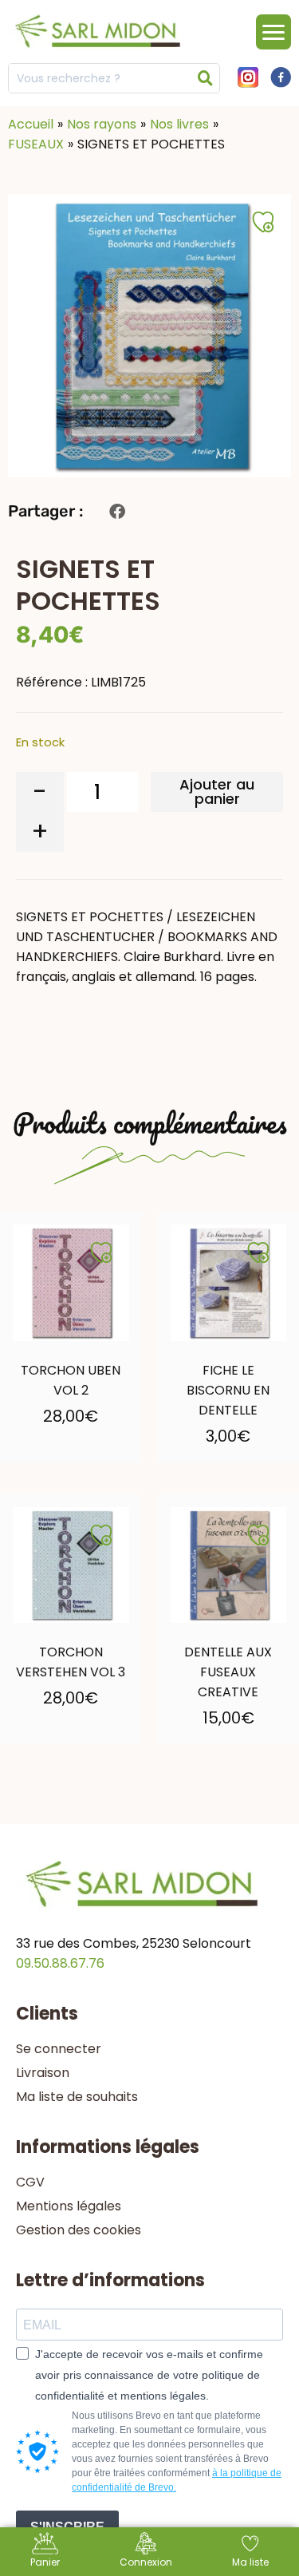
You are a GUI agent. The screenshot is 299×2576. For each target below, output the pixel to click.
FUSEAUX (36, 144)
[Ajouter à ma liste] (101, 1252)
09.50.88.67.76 (60, 1963)
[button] (117, 511)
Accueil (31, 124)
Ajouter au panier (217, 791)
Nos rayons (102, 124)
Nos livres (179, 124)
